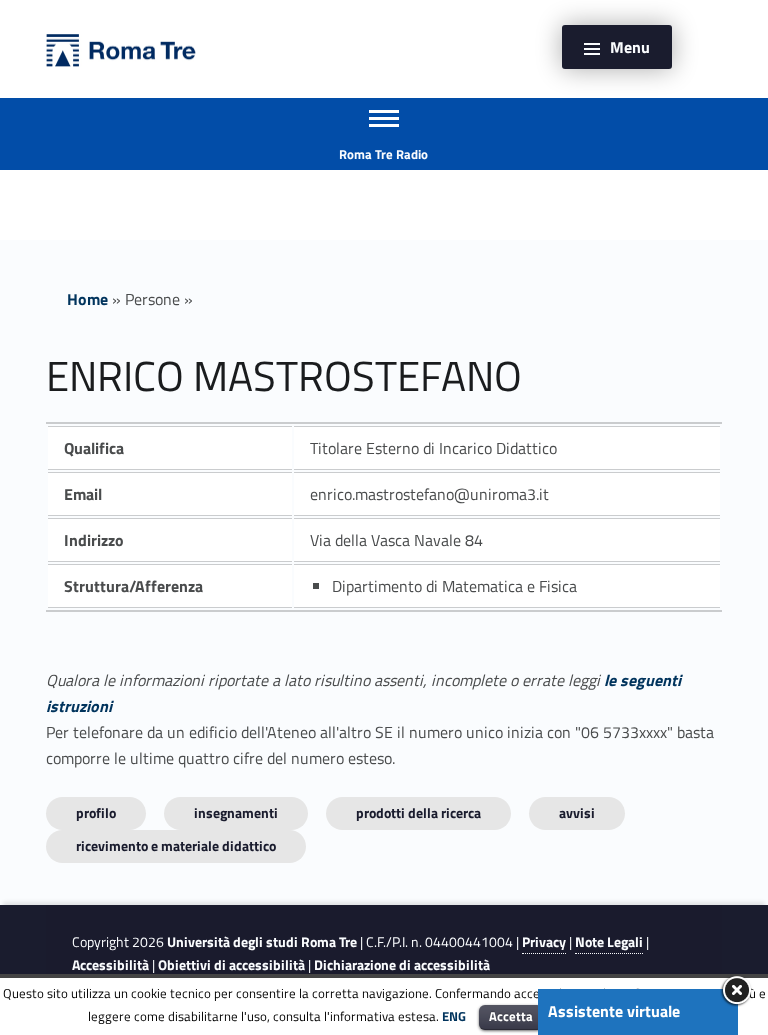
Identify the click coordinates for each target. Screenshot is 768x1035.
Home (87, 299)
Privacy (544, 942)
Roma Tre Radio (383, 154)
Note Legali (609, 942)
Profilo (96, 812)
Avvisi (577, 812)
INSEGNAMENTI (236, 812)
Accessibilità (110, 965)
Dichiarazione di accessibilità (402, 965)
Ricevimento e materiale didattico (176, 845)
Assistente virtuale (614, 1011)
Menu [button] (630, 47)
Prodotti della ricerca (418, 812)
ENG (454, 1016)
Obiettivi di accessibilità (231, 965)
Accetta (511, 1016)
